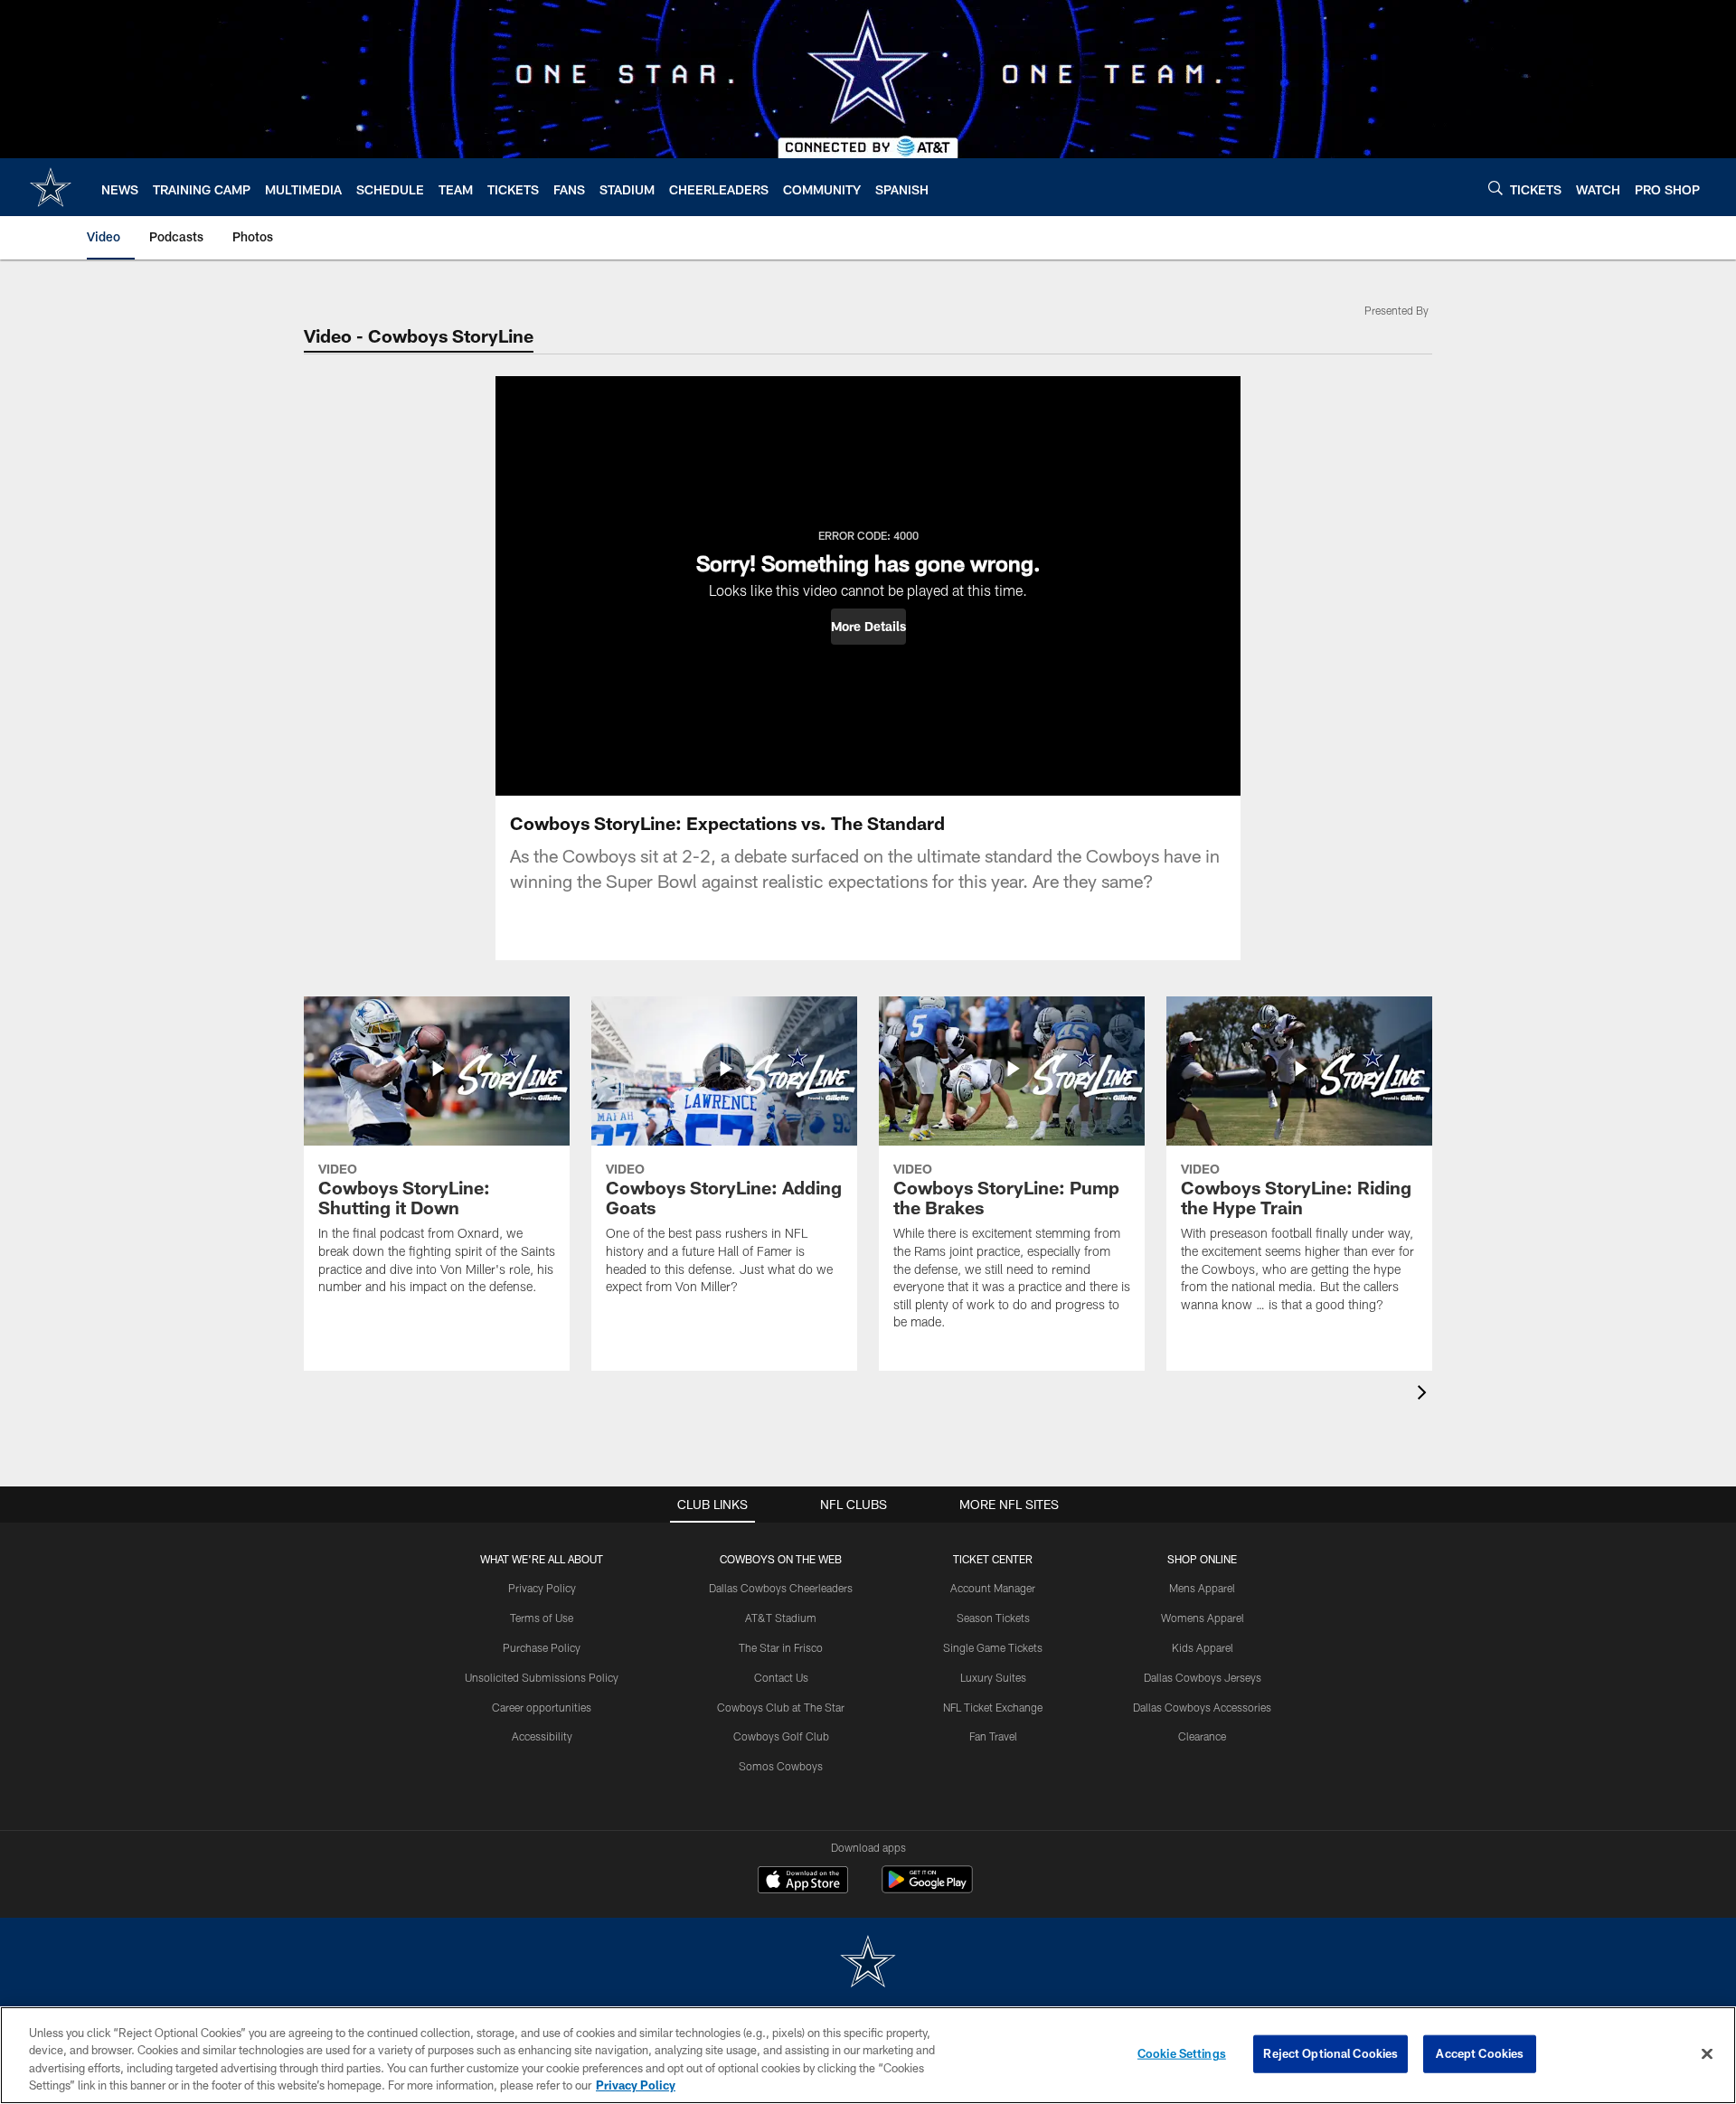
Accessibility (542, 1736)
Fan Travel (993, 1736)
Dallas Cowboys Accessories (1202, 1707)
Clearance (1202, 1736)
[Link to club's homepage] (51, 187)
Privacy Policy (542, 1588)
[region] (868, 2055)
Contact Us (781, 1677)
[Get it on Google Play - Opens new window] (927, 1888)
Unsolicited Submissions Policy (542, 1677)
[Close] (1707, 2053)
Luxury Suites (993, 1677)
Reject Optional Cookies (1330, 2053)
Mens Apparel (1202, 1588)
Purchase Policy (542, 1647)
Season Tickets (993, 1618)
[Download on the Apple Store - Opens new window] (803, 1882)
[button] (868, 627)
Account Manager (993, 1588)
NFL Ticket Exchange (993, 1707)
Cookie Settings (1182, 2053)
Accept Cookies (1480, 2053)
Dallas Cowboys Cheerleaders (781, 1588)
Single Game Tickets (993, 1647)
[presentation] (1425, 1395)
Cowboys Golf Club (781, 1736)
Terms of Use (542, 1618)
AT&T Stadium (781, 1618)
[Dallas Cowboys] (868, 1963)
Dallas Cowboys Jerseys (1203, 1677)
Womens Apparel (1203, 1618)
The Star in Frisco (781, 1647)
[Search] (1495, 188)
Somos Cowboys (781, 1766)
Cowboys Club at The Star (781, 1707)
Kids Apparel (1203, 1647)
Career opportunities (542, 1707)
